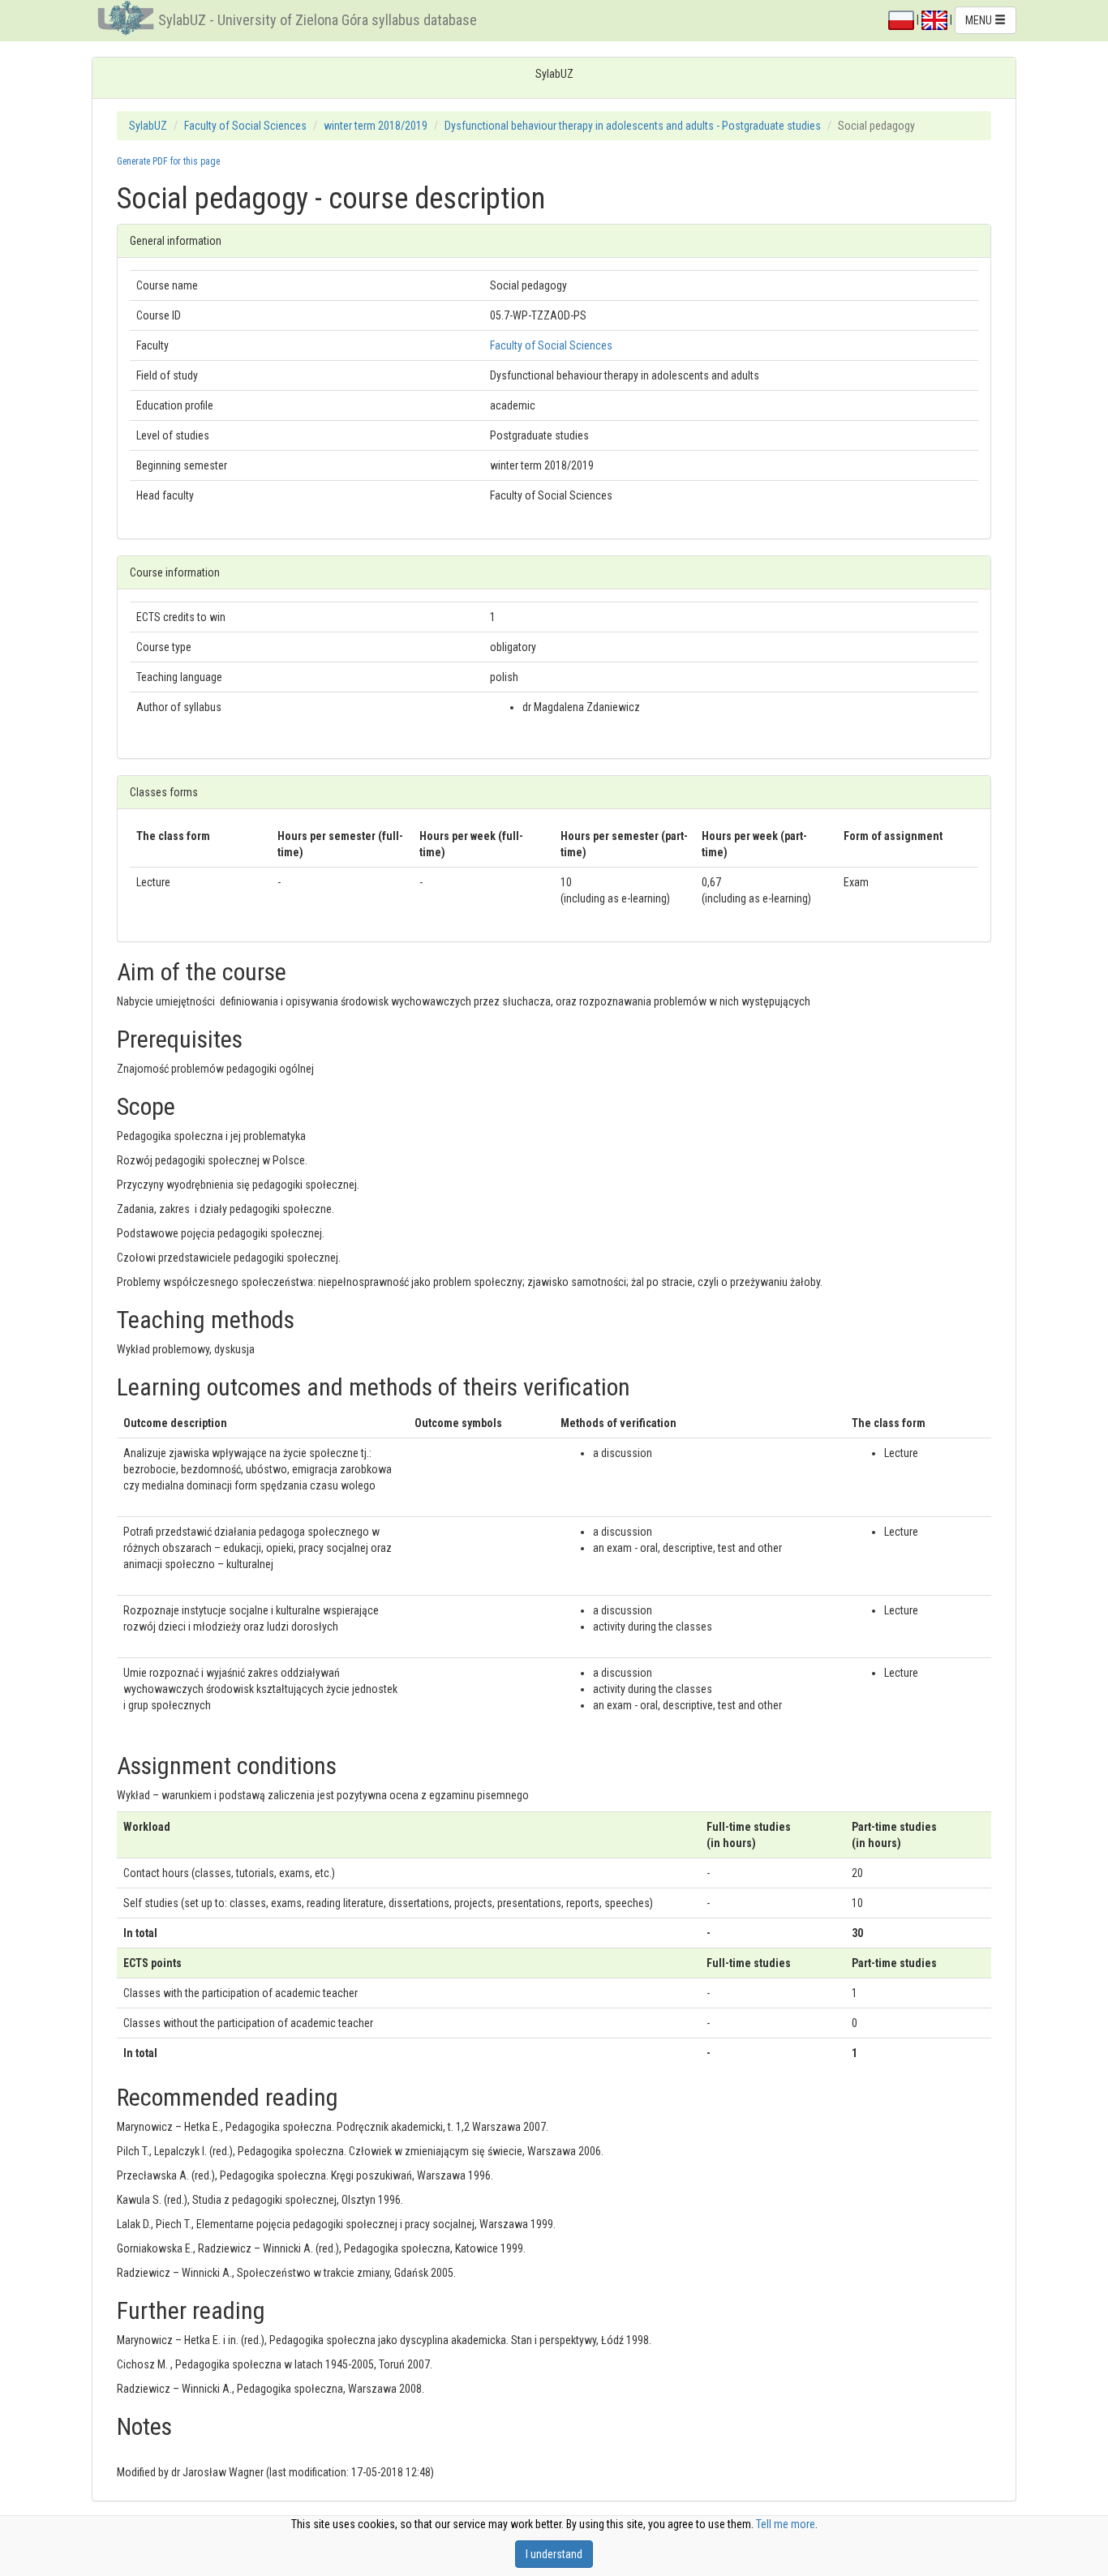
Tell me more (786, 2524)
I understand (554, 2554)
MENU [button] (980, 20)
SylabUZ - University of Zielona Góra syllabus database (318, 20)
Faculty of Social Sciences (245, 126)
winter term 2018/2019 (376, 126)
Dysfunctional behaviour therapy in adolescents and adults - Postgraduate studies (633, 126)
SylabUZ (148, 126)
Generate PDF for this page (168, 161)
